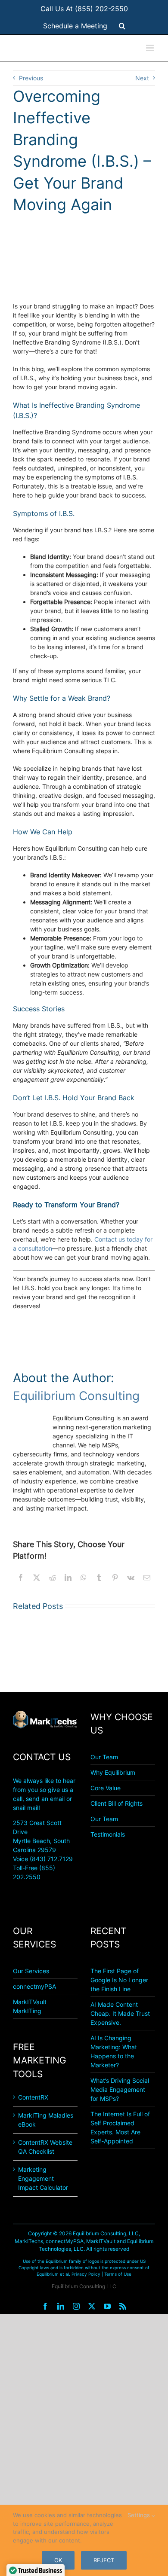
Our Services (31, 1971)
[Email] (147, 1578)
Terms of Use (118, 2274)
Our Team (104, 1757)
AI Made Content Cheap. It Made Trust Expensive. (120, 2013)
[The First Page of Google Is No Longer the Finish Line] (44, 1651)
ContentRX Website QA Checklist (45, 2147)
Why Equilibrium (113, 1772)
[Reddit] (53, 1578)
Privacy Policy (86, 2274)
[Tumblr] (99, 1578)
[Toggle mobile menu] (151, 48)
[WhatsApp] (84, 1578)
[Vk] (131, 1578)
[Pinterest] (115, 1578)
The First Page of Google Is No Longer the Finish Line (119, 1980)
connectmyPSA (34, 1986)
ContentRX (33, 2097)
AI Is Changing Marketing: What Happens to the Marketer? (114, 2051)
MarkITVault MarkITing (30, 2006)
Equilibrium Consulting (76, 1396)
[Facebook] (21, 1578)
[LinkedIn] (68, 1578)
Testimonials (108, 1834)
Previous (31, 78)
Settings (140, 2515)
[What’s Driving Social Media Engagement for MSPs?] (124, 1651)
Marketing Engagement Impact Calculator (43, 2178)
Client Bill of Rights (117, 1803)
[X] (37, 1578)
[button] (122, 26)
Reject (104, 2560)
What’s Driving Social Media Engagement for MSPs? (120, 2089)
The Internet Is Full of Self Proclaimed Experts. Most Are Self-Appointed (120, 2127)
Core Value (106, 1788)
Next (142, 78)
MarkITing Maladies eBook (46, 2120)
